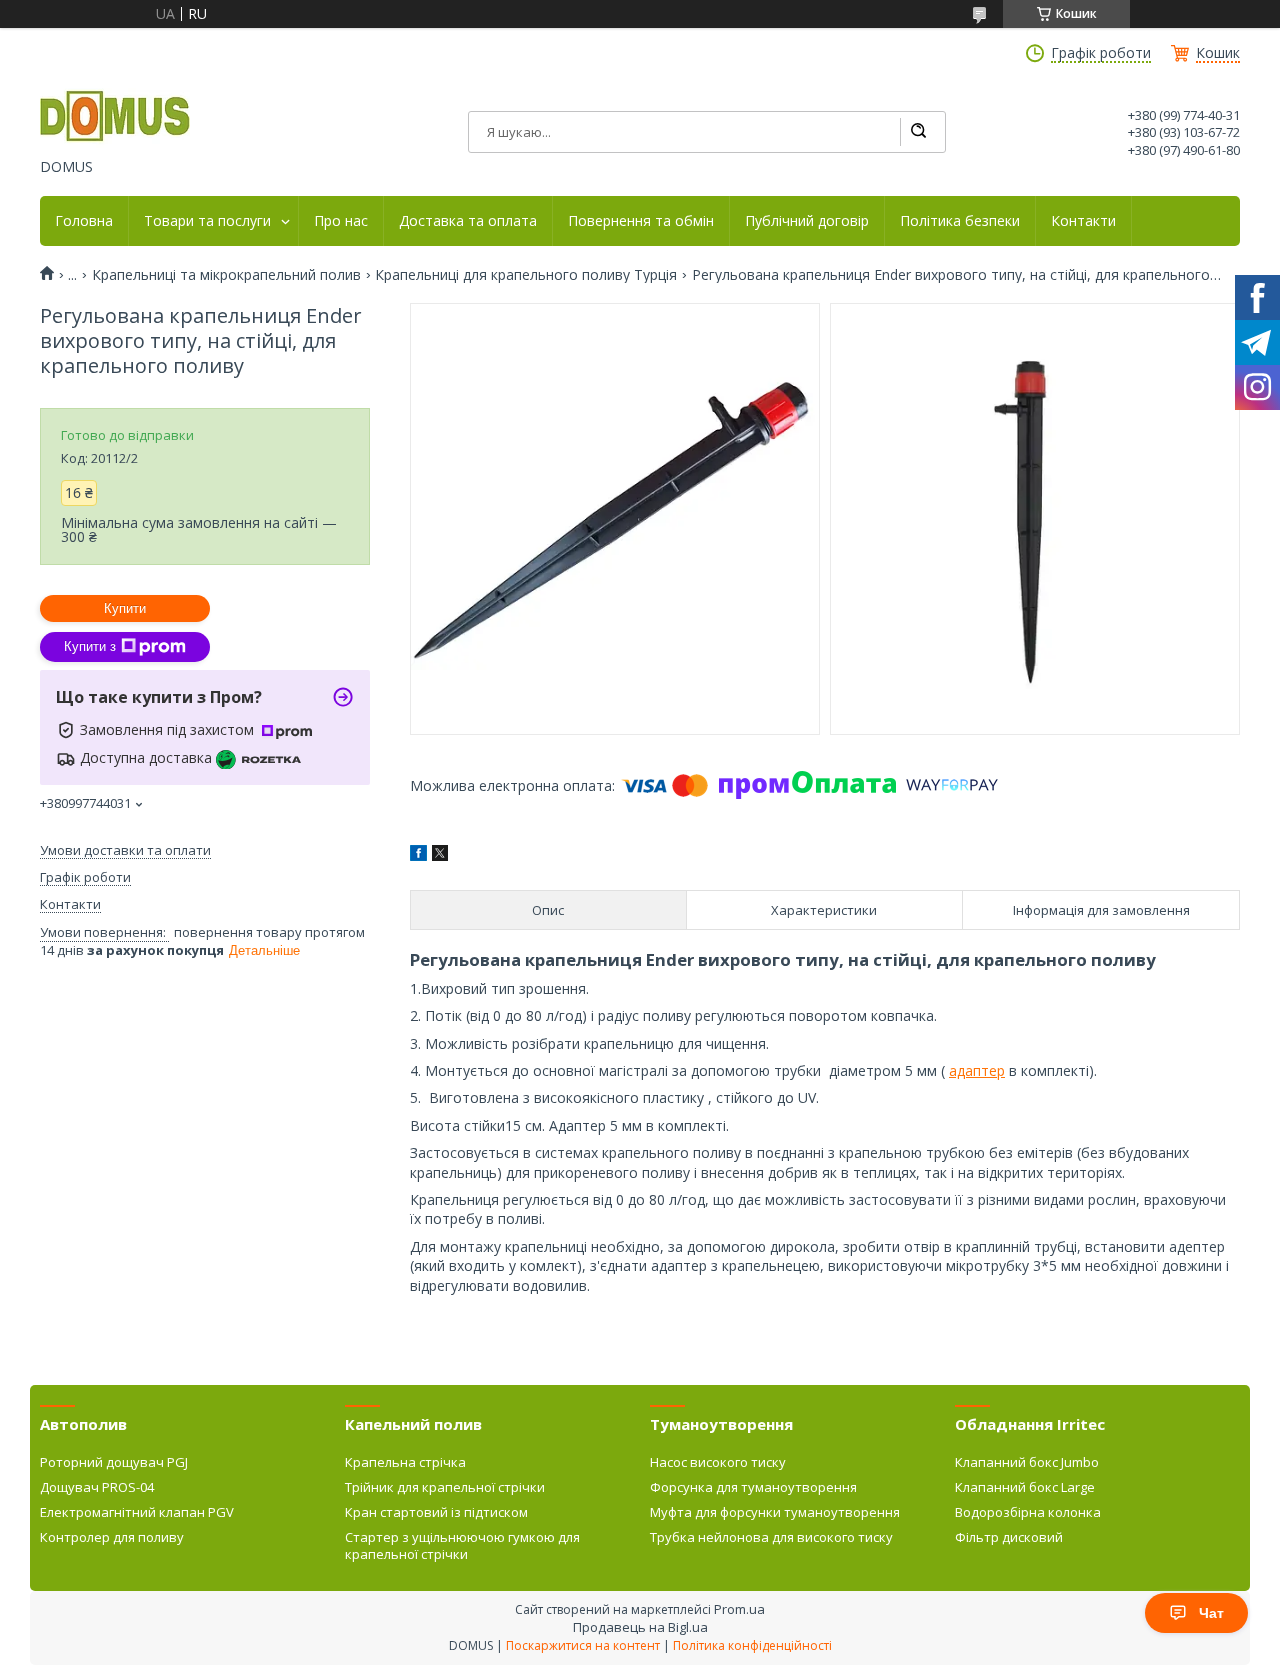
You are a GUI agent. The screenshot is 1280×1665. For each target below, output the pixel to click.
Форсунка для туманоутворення (753, 1487)
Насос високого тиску (718, 1462)
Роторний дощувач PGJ (114, 1462)
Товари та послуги (207, 221)
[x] (440, 855)
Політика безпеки (960, 221)
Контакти (1083, 221)
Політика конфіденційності (752, 1645)
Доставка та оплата (468, 221)
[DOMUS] (115, 118)
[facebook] (418, 855)
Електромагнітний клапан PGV (137, 1512)
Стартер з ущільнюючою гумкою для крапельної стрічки (462, 1545)
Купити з (90, 646)
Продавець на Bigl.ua (640, 1627)
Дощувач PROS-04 (97, 1487)
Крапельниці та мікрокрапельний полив (226, 275)
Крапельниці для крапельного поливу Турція (526, 275)
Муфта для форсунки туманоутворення (775, 1512)
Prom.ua (739, 1609)
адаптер (977, 1070)
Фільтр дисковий (1009, 1537)
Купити (125, 608)
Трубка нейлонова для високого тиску (771, 1537)
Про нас (341, 221)
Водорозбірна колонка (1028, 1512)
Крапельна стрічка (405, 1462)
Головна (84, 221)
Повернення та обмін (641, 221)
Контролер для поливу (112, 1537)
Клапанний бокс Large (1025, 1487)
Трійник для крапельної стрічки (445, 1487)
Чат (1211, 1613)
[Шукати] (918, 132)
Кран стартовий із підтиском (436, 1512)
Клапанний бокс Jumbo (1027, 1462)
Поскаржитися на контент (583, 1645)
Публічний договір (807, 221)
